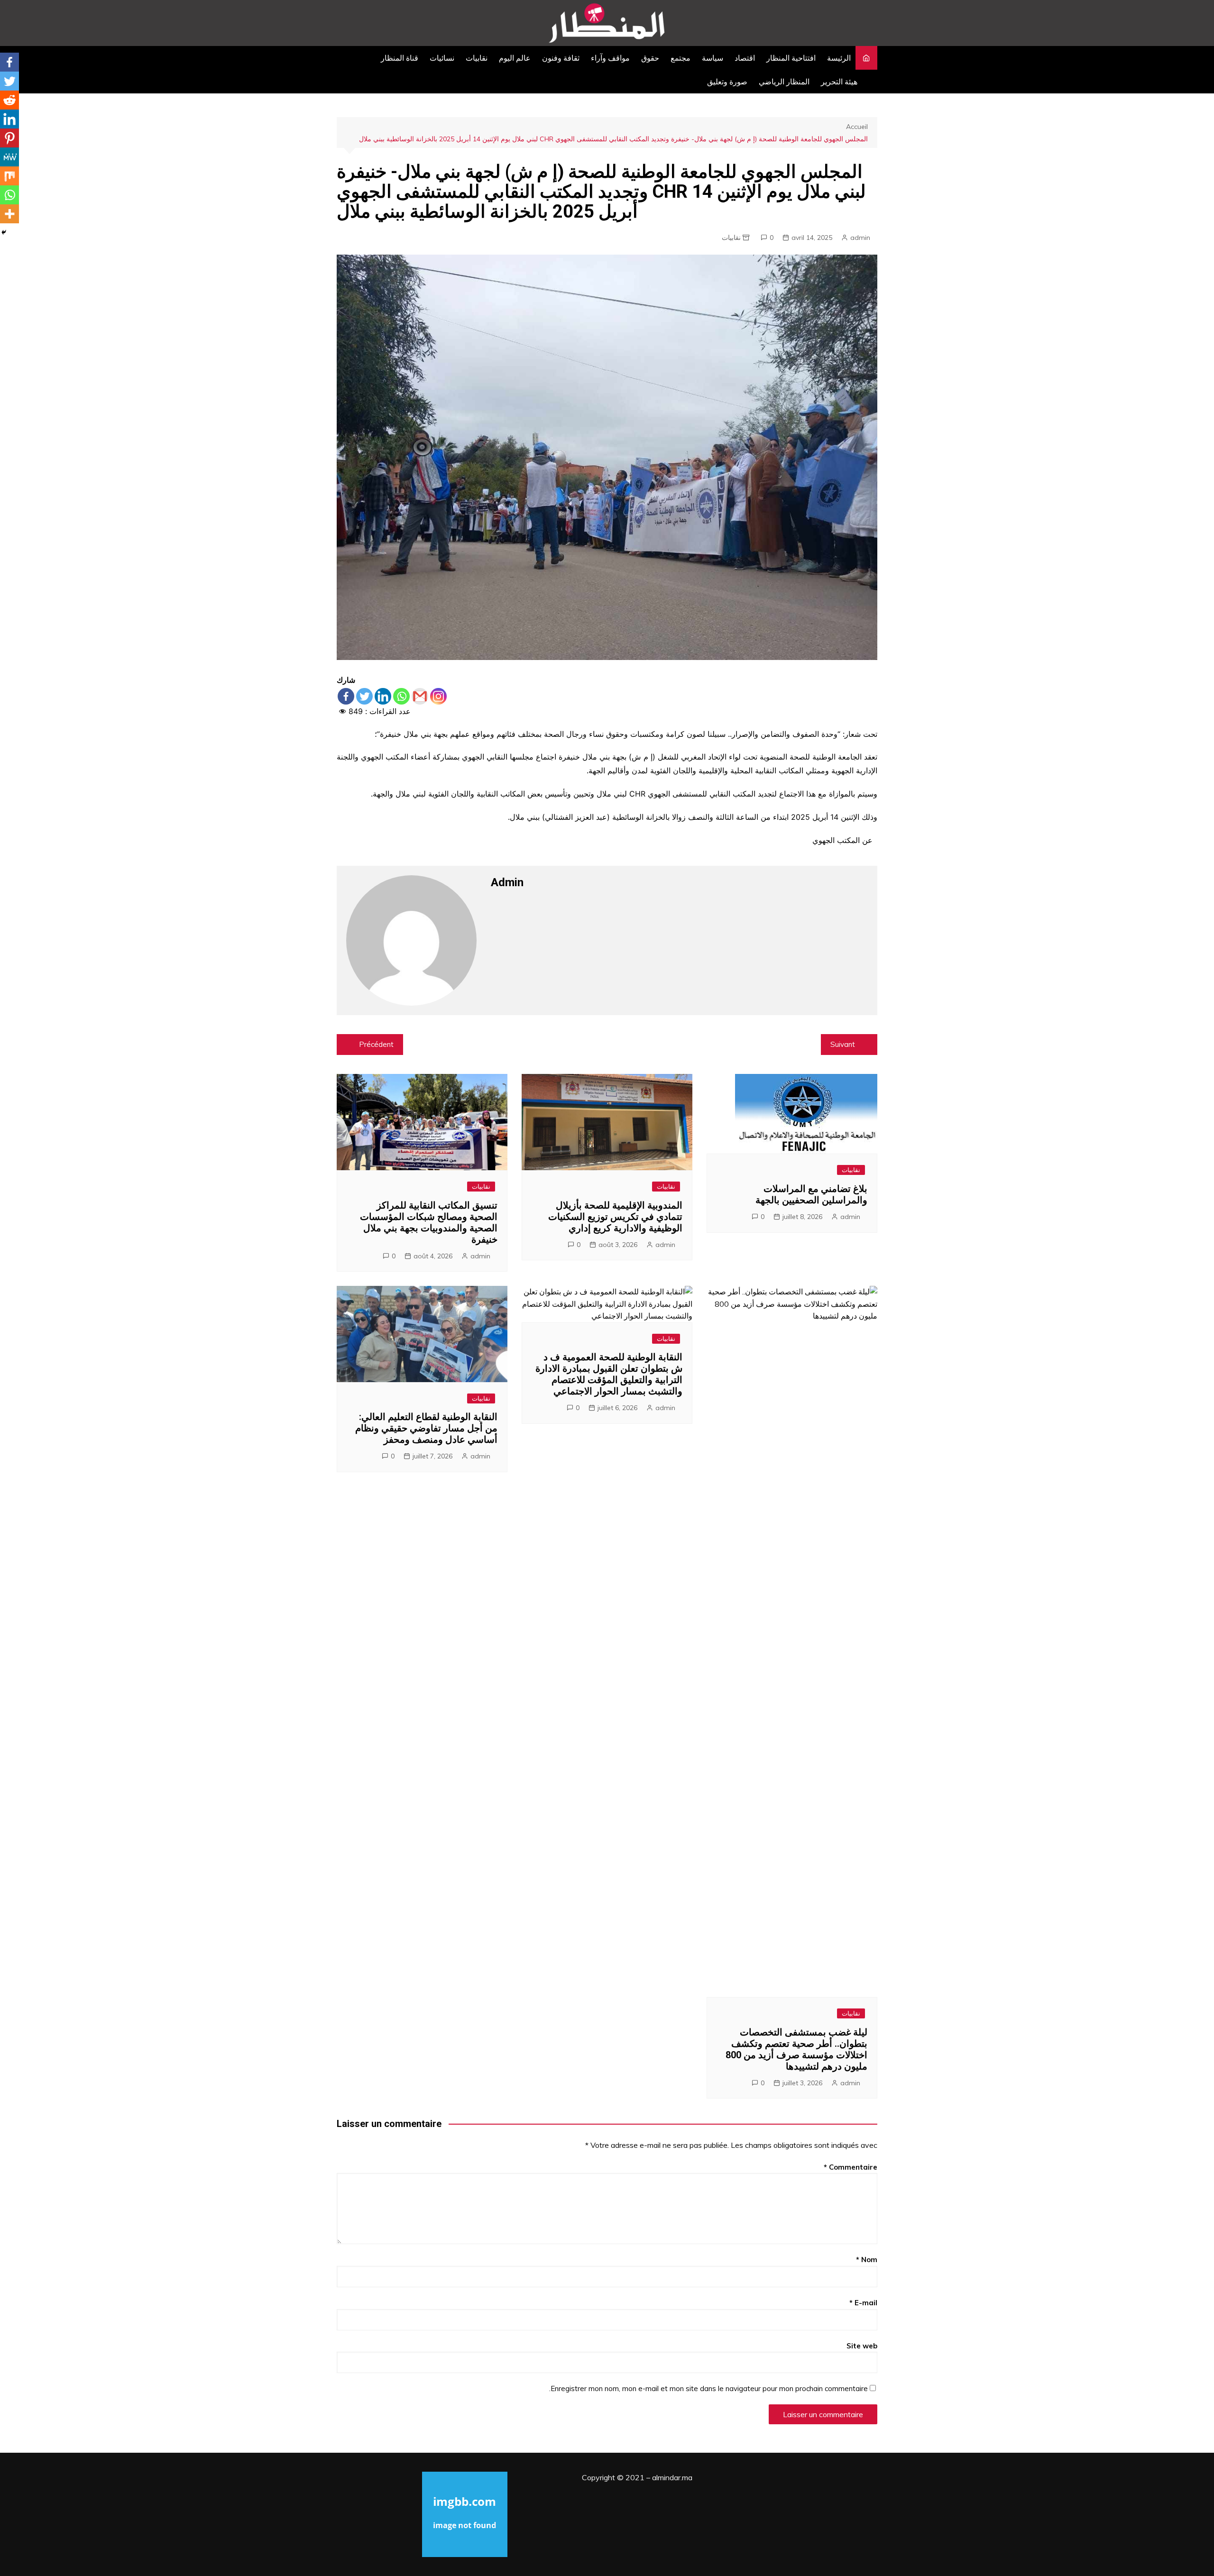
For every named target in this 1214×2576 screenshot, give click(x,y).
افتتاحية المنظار (791, 58)
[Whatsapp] (401, 696)
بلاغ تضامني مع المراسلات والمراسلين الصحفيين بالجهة (811, 1194)
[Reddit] (9, 100)
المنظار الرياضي (784, 82)
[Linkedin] (383, 696)
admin (860, 238)
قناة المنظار (400, 58)
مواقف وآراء (610, 58)
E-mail (863, 2303)
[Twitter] (364, 696)
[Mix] (9, 176)
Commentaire (851, 2167)
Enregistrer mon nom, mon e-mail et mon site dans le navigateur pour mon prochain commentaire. (708, 2388)
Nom (867, 2260)
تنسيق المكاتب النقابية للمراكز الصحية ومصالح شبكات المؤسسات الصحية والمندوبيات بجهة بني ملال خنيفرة (429, 1222)
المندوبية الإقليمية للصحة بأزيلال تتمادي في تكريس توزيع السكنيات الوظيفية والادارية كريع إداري (615, 1217)
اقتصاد (745, 58)
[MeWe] (9, 157)
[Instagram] (438, 696)
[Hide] (4, 232)
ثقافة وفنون (561, 58)
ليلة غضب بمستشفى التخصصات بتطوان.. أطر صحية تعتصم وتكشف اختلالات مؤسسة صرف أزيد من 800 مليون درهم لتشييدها (796, 2049)
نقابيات (477, 58)
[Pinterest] (9, 138)
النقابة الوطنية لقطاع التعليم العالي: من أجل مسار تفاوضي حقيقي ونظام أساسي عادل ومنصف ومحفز (426, 1428)
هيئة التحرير (839, 82)
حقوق (650, 58)
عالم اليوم (515, 58)
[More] (9, 214)
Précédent (376, 1044)
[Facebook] (346, 696)
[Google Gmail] (420, 696)
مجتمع (681, 58)
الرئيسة (839, 58)
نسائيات (442, 58)
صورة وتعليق (727, 82)
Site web (862, 2346)
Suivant (843, 1044)
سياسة (713, 58)
